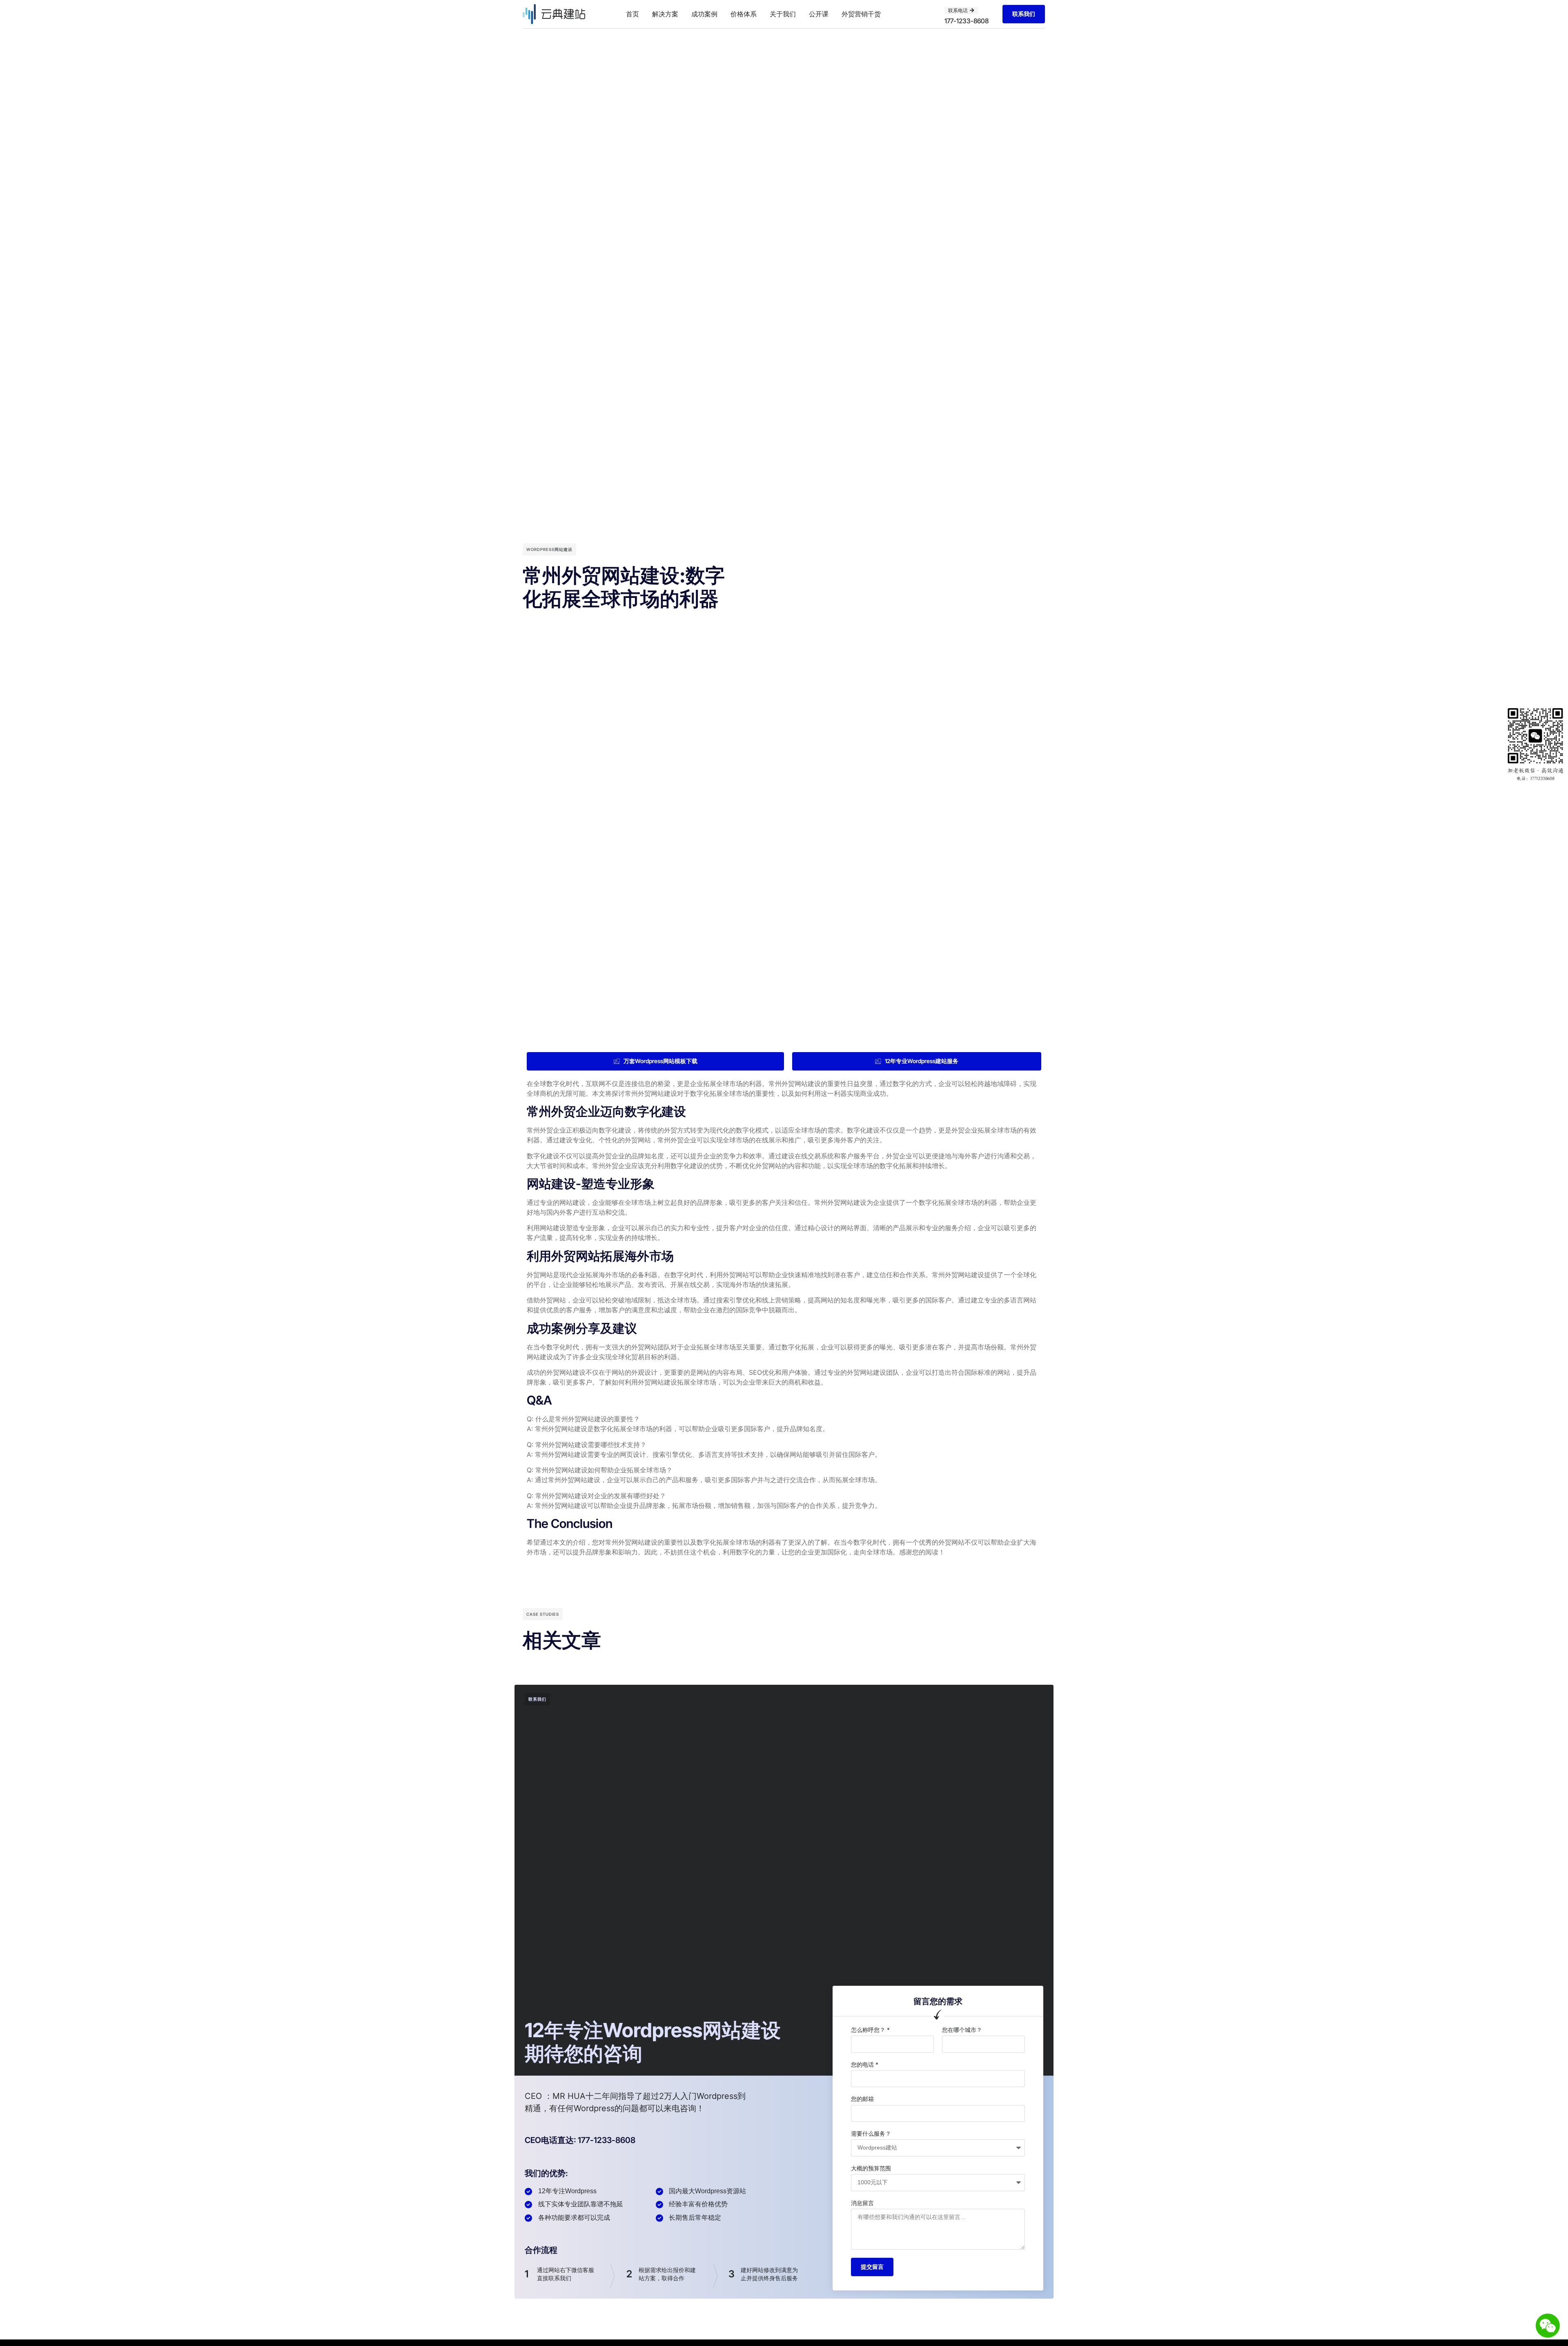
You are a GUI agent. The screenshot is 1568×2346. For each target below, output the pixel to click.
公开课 (819, 14)
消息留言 (862, 2203)
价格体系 (744, 14)
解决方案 (665, 14)
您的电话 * (865, 2064)
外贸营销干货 (861, 14)
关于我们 (783, 14)
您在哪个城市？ (962, 2030)
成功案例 (704, 14)
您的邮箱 (862, 2099)
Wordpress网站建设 (549, 549)
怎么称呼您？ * (870, 2030)
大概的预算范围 (871, 2168)
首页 (633, 14)
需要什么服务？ (871, 2133)
